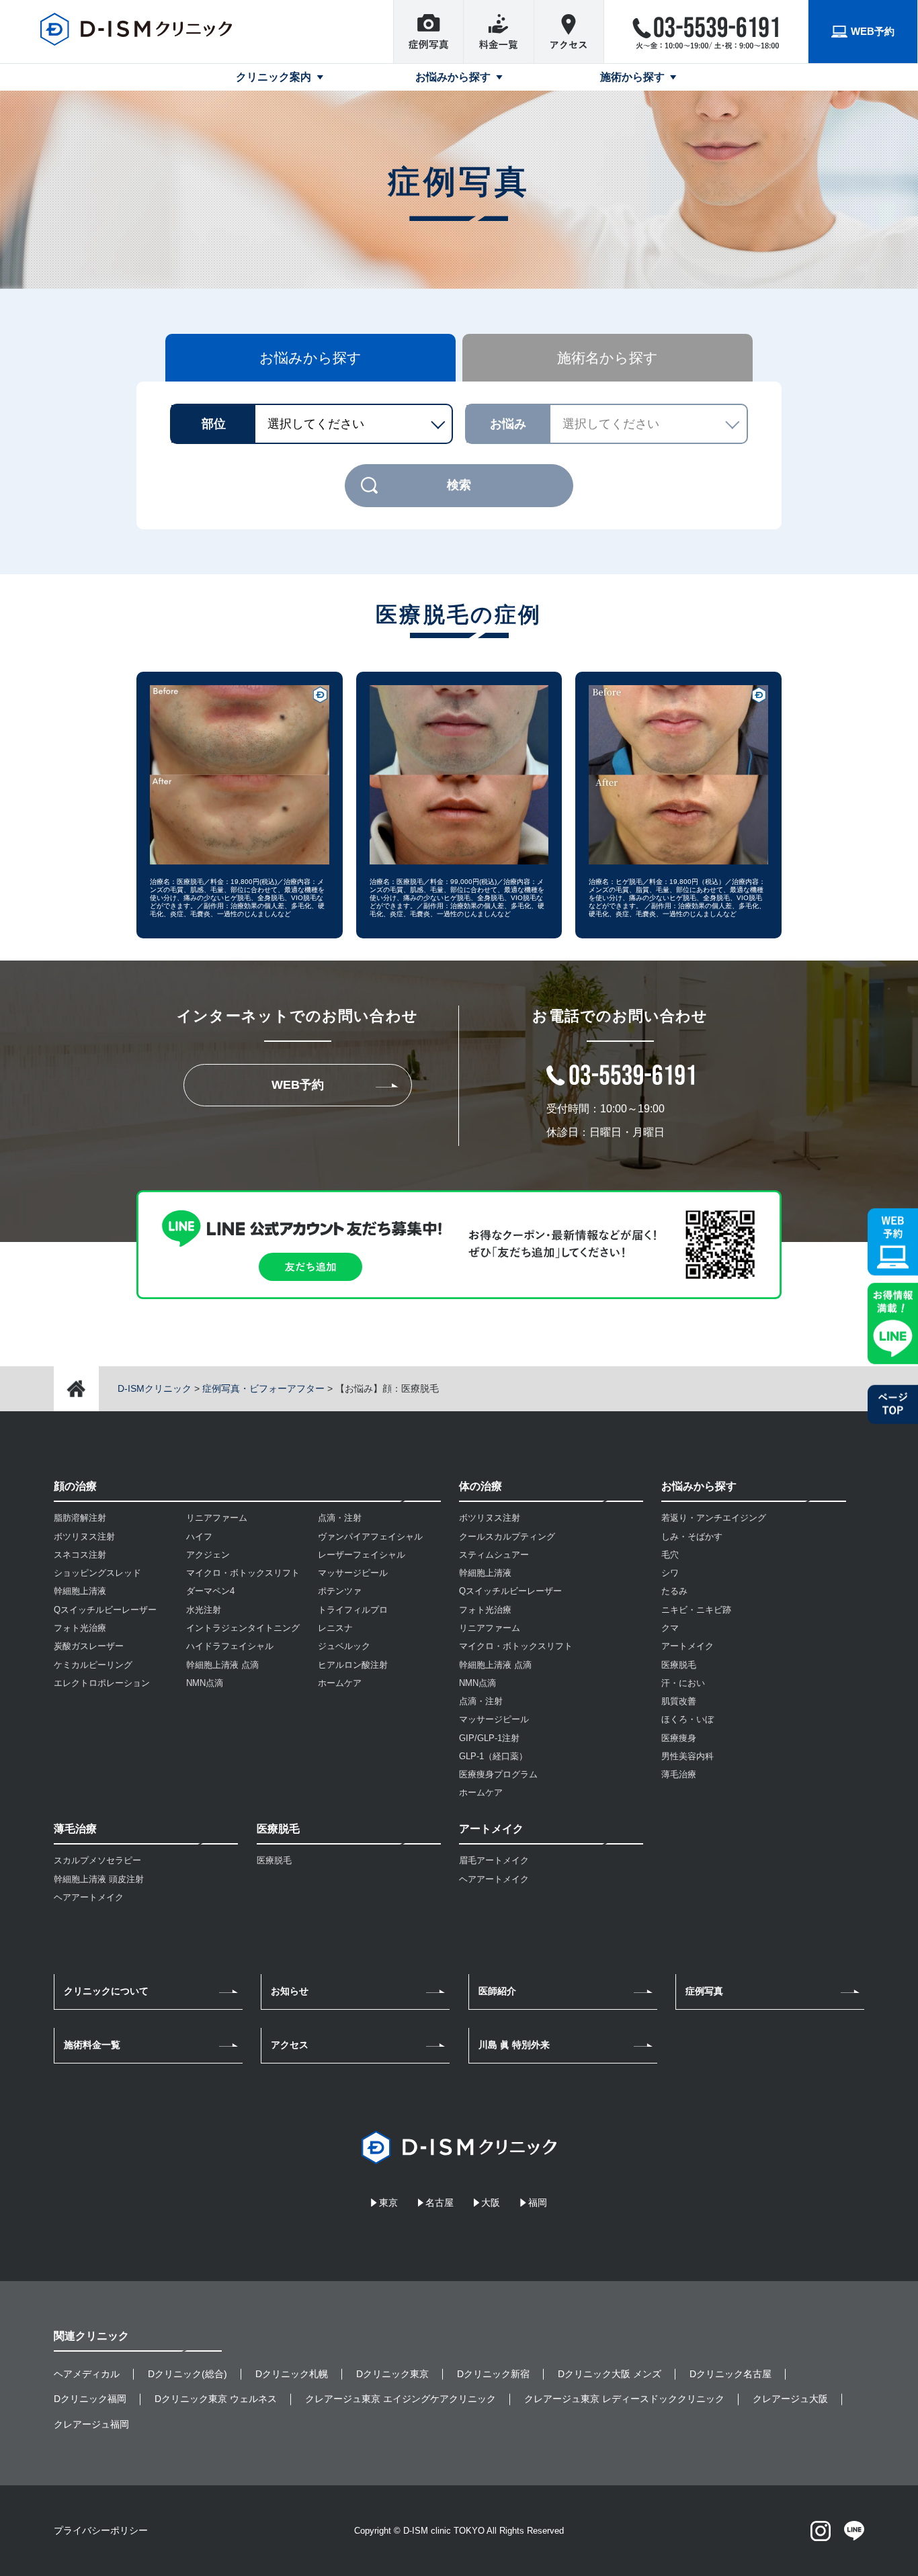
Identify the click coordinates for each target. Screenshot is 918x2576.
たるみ (674, 1591)
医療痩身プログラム (498, 1774)
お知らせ (290, 1991)
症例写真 (704, 1991)
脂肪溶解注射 (80, 1518)
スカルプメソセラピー (97, 1860)
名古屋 (440, 2203)
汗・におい (683, 1683)
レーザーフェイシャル (362, 1555)
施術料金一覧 (92, 2045)
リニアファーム (217, 1518)
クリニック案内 (274, 77)
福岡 (538, 2203)
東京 (388, 2203)
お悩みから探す (453, 77)
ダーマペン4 (210, 1591)
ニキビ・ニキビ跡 (696, 1610)
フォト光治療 (80, 1628)
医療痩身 (679, 1738)
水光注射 (204, 1610)
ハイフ (199, 1537)
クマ (670, 1628)
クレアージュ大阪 (790, 2399)
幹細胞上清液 (80, 1591)
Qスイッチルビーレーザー (105, 1610)
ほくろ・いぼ (687, 1719)
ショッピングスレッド (97, 1573)
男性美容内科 (687, 1756)
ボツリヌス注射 (84, 1537)
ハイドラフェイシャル (230, 1646)
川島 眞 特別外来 (514, 2045)
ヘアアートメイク (89, 1897)
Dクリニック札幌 (292, 2374)
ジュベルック (344, 1646)
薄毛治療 (679, 1774)
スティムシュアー (494, 1555)
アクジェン (208, 1555)
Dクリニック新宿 (493, 2374)
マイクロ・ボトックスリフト (243, 1573)
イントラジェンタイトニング (243, 1628)
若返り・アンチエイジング (714, 1518)
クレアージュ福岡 (91, 2424)
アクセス (290, 2045)
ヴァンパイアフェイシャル (370, 1537)
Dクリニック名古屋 (731, 2374)
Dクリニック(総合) (187, 2374)
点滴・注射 (340, 1518)
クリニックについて (106, 1991)
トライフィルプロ (353, 1610)
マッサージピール (353, 1573)
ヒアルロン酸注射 (353, 1665)
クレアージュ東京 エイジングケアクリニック (401, 2399)
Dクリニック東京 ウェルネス (216, 2399)
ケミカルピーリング (93, 1665)
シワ (670, 1573)
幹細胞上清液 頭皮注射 (99, 1879)
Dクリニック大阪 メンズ (610, 2374)
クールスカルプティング (507, 1537)
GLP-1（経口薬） (493, 1756)
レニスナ (335, 1628)
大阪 (491, 2203)
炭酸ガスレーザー (89, 1646)
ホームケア (340, 1683)
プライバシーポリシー (101, 2530)
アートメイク (687, 1646)
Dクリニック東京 (392, 2374)
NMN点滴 (205, 1683)
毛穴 (670, 1555)
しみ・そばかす (692, 1537)
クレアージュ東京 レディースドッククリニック (624, 2399)
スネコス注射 (80, 1555)
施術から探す (632, 77)
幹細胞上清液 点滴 (222, 1665)
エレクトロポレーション (102, 1683)
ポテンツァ (340, 1591)
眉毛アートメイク (494, 1860)
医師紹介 (497, 1991)
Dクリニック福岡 (90, 2399)
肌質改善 (679, 1701)
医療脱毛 (274, 1860)
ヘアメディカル (87, 2374)
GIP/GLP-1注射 (489, 1738)
